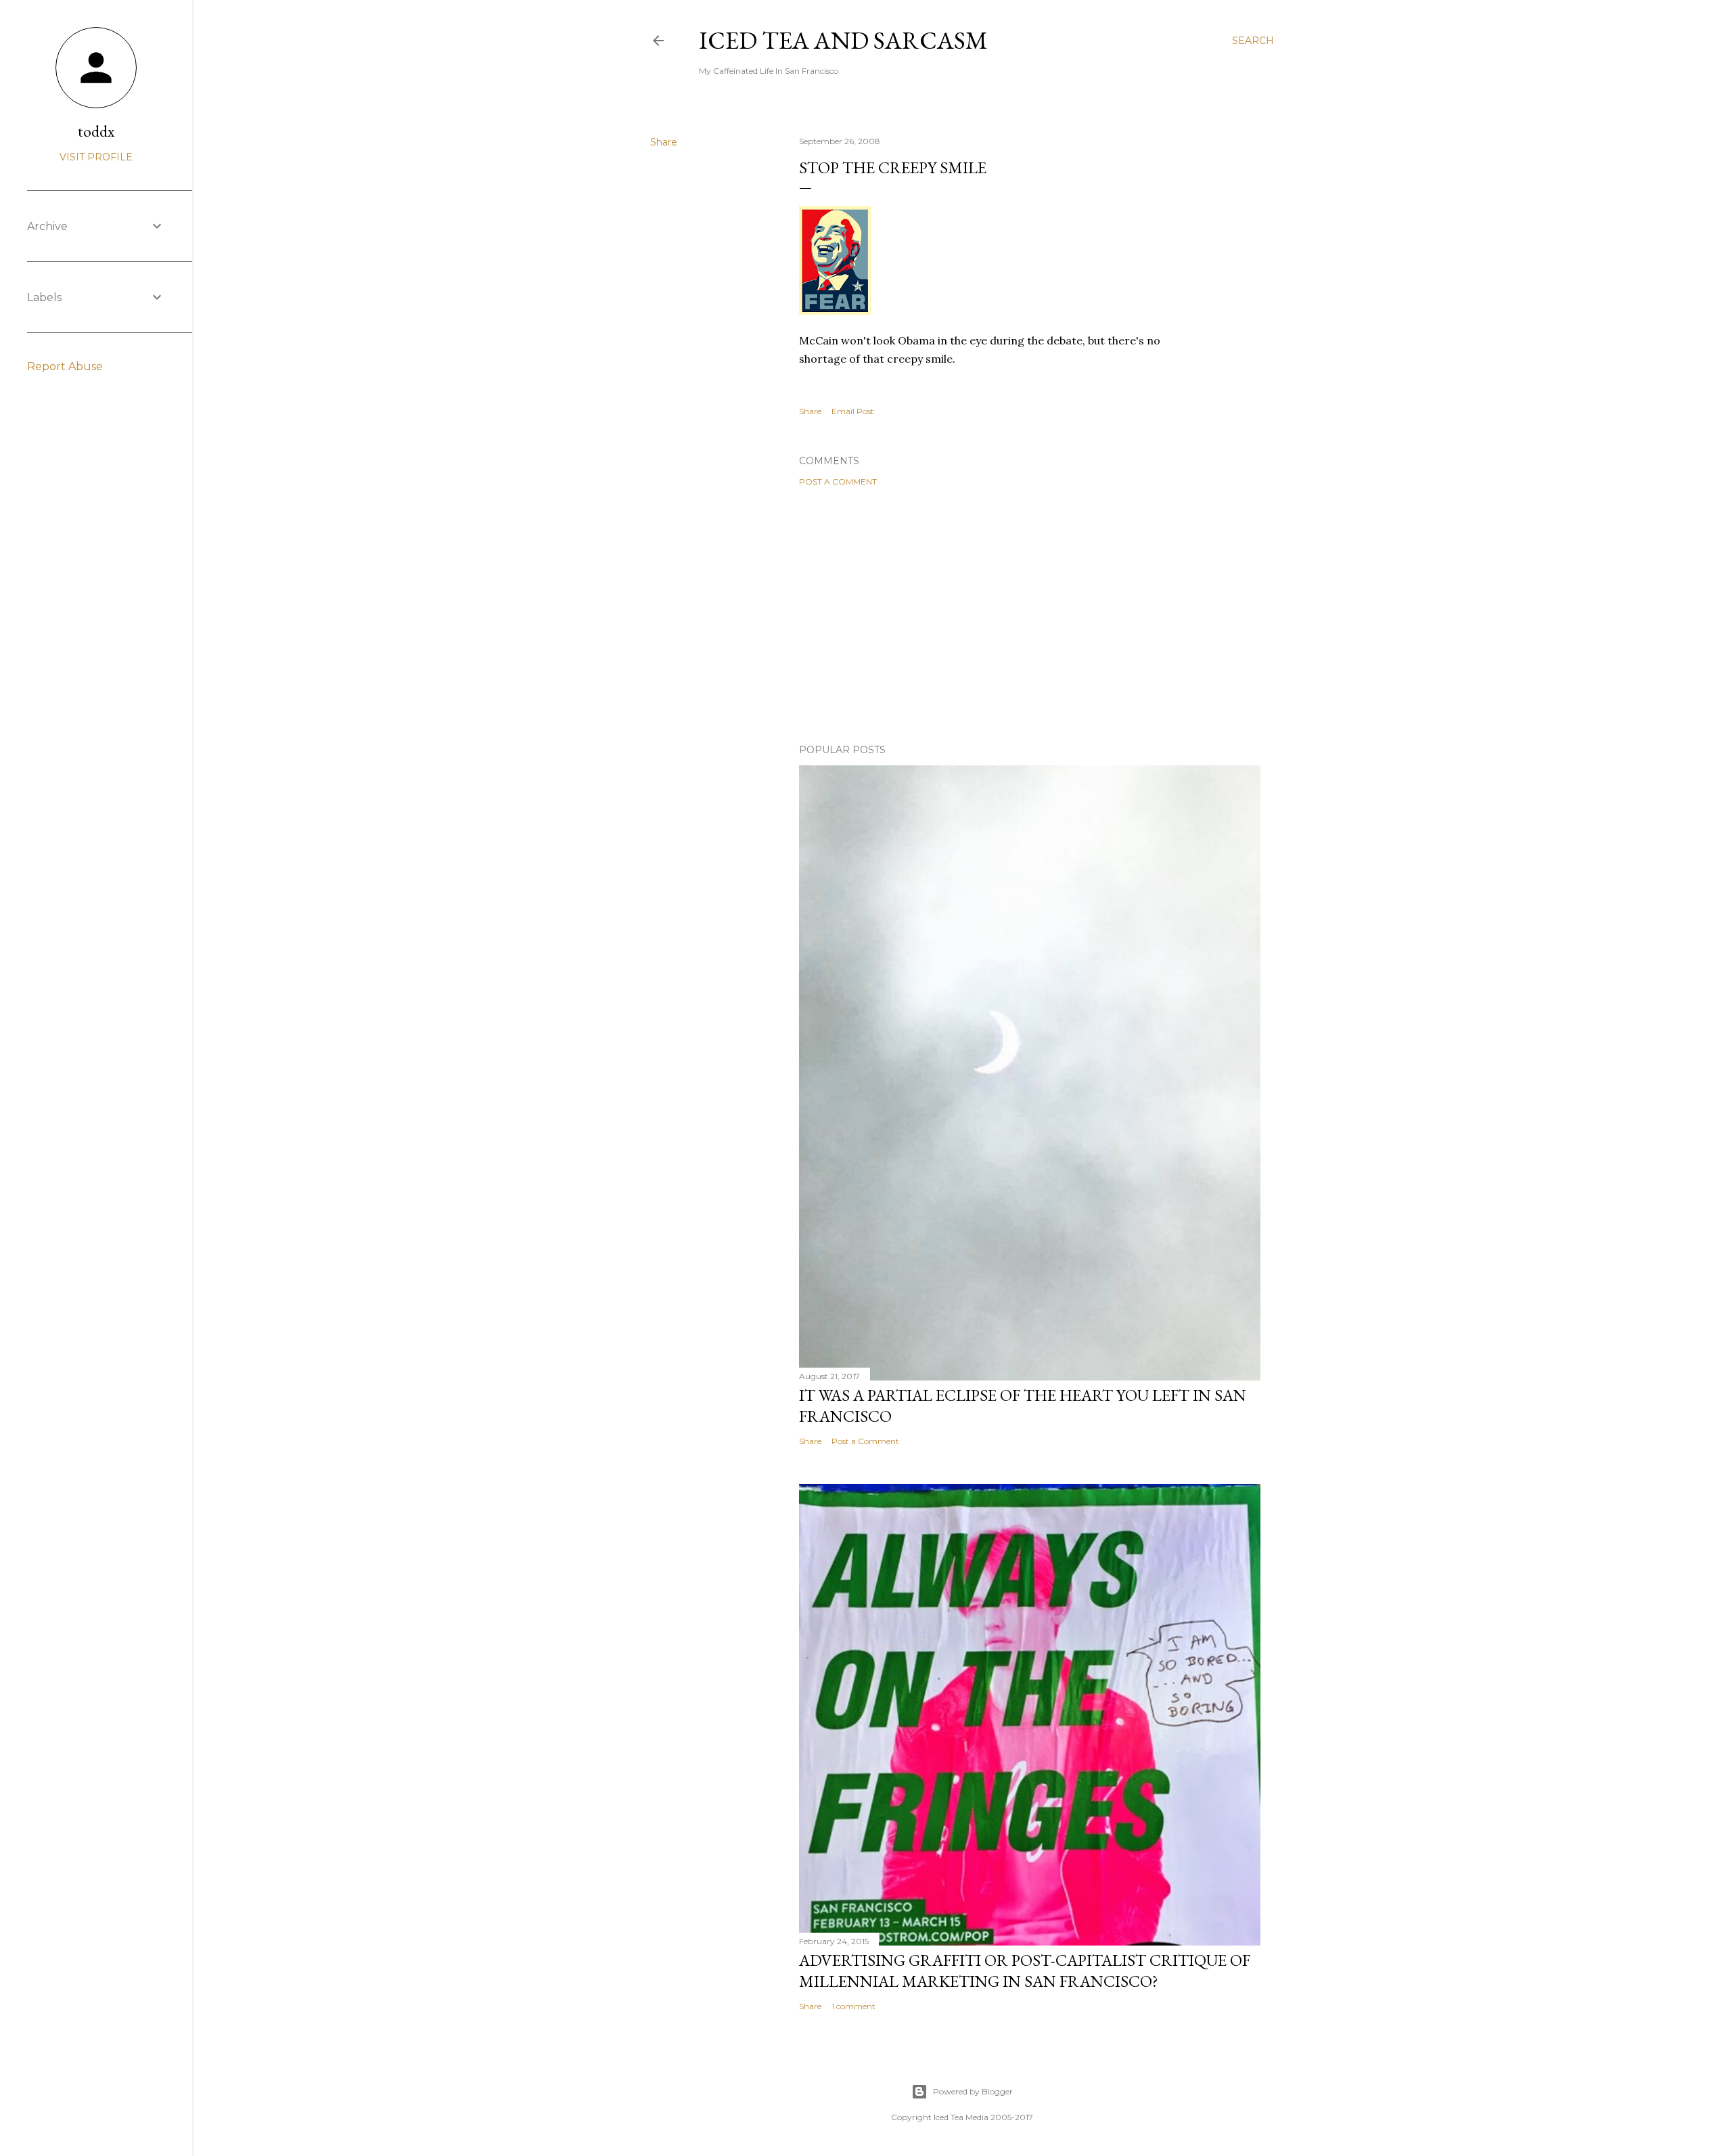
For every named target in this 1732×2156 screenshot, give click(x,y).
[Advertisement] (1030, 615)
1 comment (853, 2006)
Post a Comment (838, 481)
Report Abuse (65, 366)
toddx (96, 131)
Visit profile (96, 157)
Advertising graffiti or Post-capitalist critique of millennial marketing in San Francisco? (1025, 1971)
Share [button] (664, 142)
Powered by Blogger (973, 2091)
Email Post (853, 411)
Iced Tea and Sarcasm (843, 40)
